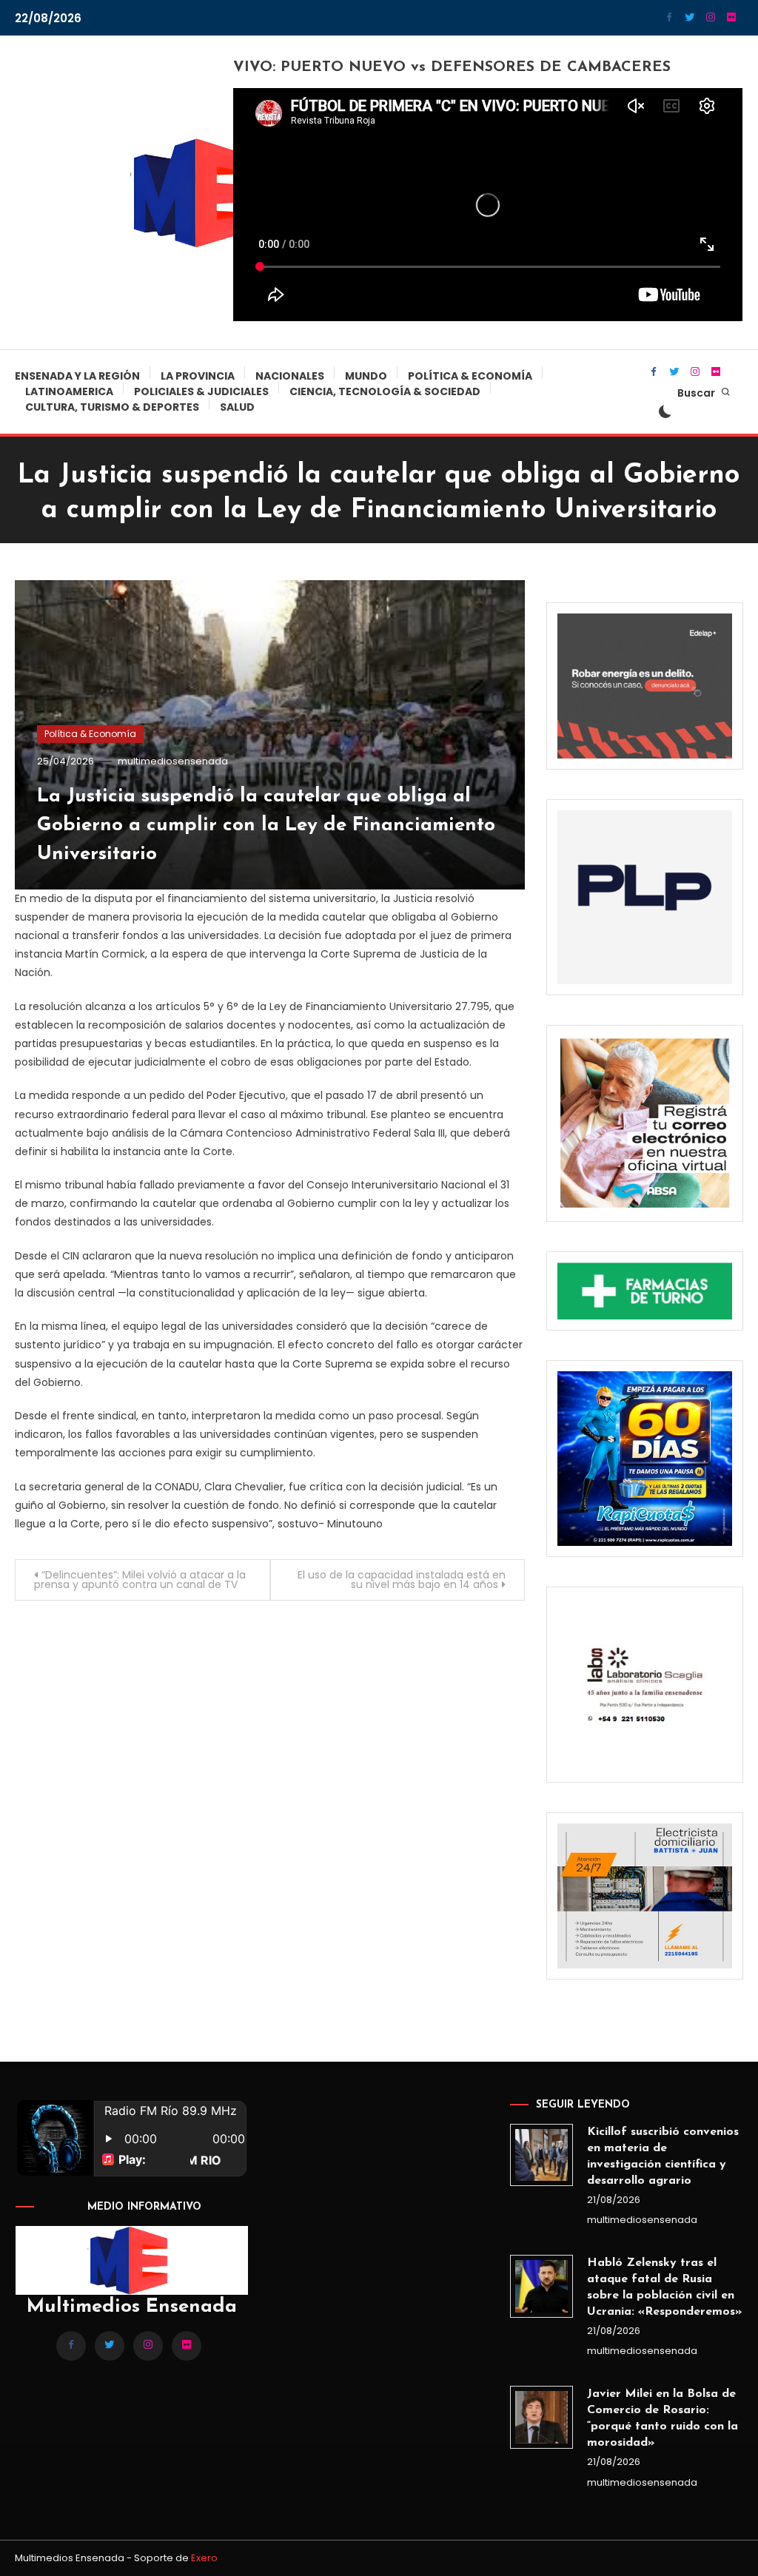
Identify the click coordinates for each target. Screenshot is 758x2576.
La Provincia (198, 376)
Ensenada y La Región (77, 376)
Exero (204, 2558)
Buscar (697, 393)
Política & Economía (470, 376)
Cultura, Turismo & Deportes (112, 407)
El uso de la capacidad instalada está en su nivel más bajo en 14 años (402, 1580)
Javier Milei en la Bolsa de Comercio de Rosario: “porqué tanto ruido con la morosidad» (663, 2418)
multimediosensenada (173, 761)
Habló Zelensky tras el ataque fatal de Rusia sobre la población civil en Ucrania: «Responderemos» (664, 2287)
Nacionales (290, 376)
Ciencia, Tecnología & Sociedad (385, 391)
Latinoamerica (69, 391)
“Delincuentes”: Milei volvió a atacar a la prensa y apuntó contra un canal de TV (140, 1580)
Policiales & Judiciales (201, 391)
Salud (237, 407)
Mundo (366, 376)
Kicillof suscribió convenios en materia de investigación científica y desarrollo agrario (663, 2156)
